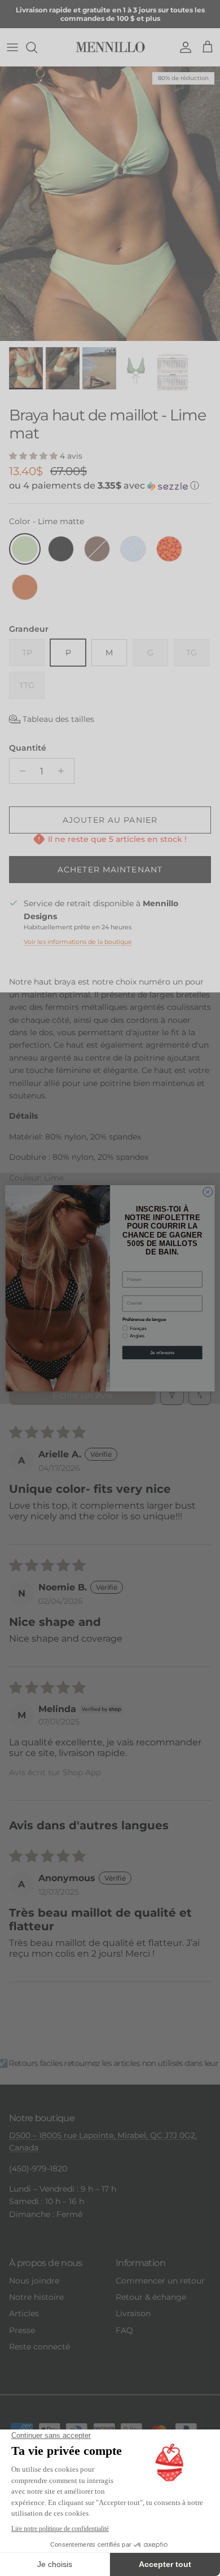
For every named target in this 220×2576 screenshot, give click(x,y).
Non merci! (162, 1371)
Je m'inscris (162, 1352)
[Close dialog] (208, 1192)
